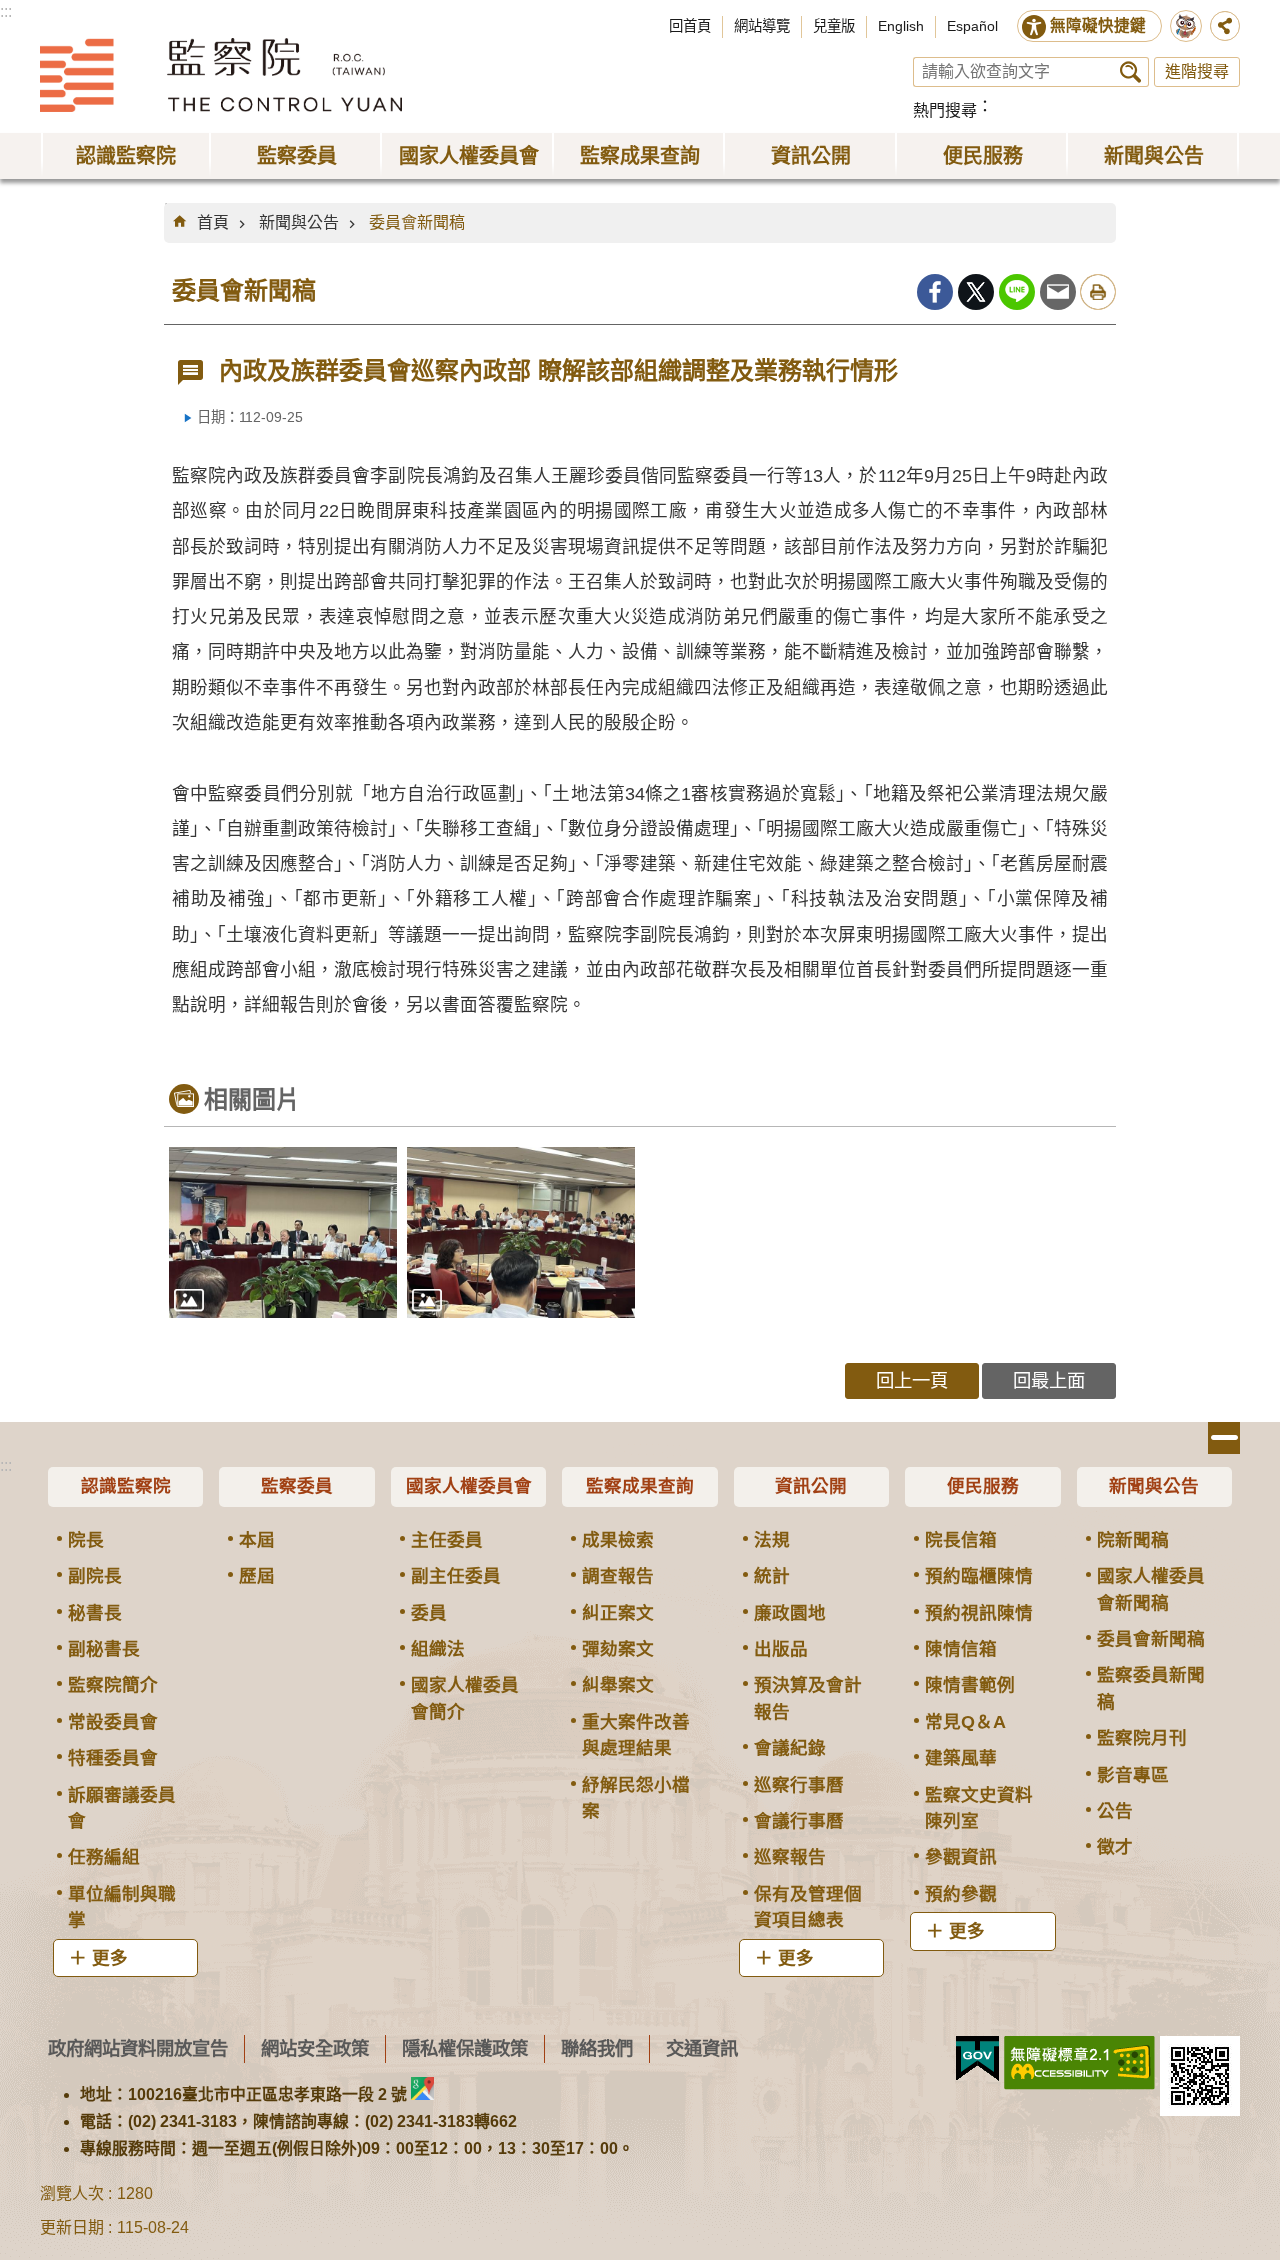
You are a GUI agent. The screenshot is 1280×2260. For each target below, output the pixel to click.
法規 (772, 1540)
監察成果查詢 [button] (640, 156)
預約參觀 (961, 1894)
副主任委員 (456, 1576)
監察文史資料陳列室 (979, 1808)
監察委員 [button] (297, 156)
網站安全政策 (315, 2048)
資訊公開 (811, 1486)
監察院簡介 (113, 1685)
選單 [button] (1224, 1438)
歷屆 (257, 1576)
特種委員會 (113, 1758)
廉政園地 (790, 1613)
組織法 (438, 1649)
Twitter (976, 292)
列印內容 (1098, 292)
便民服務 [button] (983, 156)
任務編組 (104, 1857)
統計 (772, 1576)
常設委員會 (113, 1722)
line (1017, 292)
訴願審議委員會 (122, 1808)
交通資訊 (702, 2048)
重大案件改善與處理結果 (636, 1735)
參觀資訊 (961, 1857)
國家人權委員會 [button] (469, 156)
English (901, 26)
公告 (1115, 1811)
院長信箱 (961, 1540)
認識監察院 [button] (126, 156)
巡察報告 (790, 1857)
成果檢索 (618, 1540)
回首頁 (690, 26)
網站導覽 (762, 26)
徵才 (1115, 1847)
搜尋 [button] (1130, 72)
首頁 (213, 222)
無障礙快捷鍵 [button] (1098, 25)
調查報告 (618, 1576)
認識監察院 (126, 1486)
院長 (86, 1540)
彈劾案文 (618, 1649)
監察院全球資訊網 (221, 75)
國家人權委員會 (469, 1486)
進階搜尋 (1197, 71)
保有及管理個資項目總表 (808, 1907)
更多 (110, 1958)
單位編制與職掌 (122, 1907)
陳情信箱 (961, 1649)
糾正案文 (618, 1613)
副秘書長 (104, 1649)
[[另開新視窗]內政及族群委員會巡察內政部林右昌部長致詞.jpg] (283, 1232)
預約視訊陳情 (979, 1613)
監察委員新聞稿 (1151, 1688)
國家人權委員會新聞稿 (1151, 1589)
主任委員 (447, 1540)
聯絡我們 (597, 2048)
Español (972, 26)
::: (6, 11)
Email (1058, 292)
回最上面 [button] (1049, 1380)
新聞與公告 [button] (1154, 156)
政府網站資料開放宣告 (138, 2048)
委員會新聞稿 (417, 222)
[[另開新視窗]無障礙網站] (1079, 2063)
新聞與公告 (299, 222)
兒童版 (834, 26)
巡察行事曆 (799, 1785)
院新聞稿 (1133, 1540)
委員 (429, 1613)
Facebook (935, 292)
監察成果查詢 (640, 1486)
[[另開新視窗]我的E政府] (977, 2059)
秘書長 (95, 1613)
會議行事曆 (799, 1821)
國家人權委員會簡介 (465, 1698)
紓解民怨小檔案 (636, 1798)
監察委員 (297, 1486)
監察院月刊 (1142, 1738)
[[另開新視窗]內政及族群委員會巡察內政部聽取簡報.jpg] (521, 1232)
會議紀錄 (790, 1748)
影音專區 (1133, 1775)
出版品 (781, 1649)
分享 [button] (1225, 26)
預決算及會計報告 (808, 1698)
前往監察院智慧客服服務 (1186, 26)
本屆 (257, 1540)
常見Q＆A (965, 1722)
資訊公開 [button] (811, 156)
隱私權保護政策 (465, 2048)
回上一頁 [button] (912, 1380)
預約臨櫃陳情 (979, 1576)
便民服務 (983, 1486)
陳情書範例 (970, 1685)
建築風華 (961, 1758)
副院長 (95, 1576)
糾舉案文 (618, 1685)
